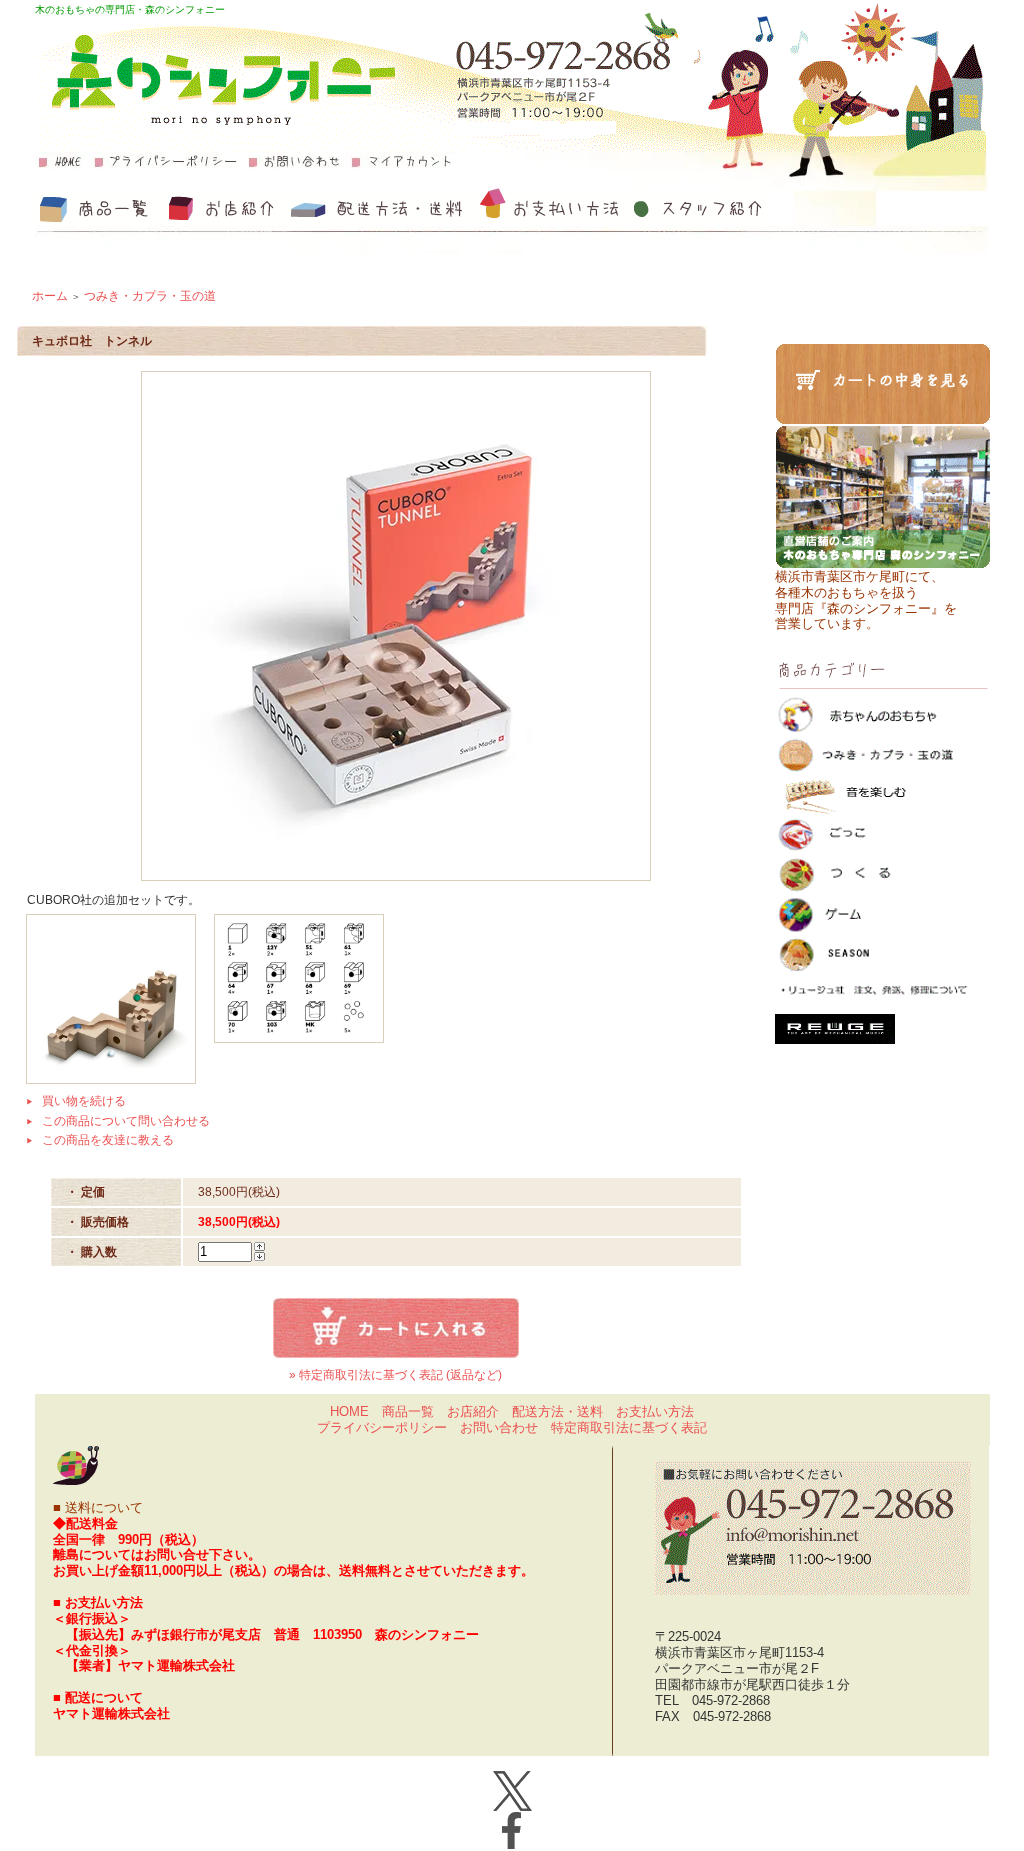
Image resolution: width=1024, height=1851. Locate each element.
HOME (349, 1411)
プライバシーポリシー (382, 1427)
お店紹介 (473, 1411)
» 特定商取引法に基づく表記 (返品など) (395, 1375)
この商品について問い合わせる (126, 1121)
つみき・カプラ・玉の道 (150, 296)
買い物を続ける (84, 1101)
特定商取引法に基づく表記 (629, 1427)
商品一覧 (408, 1411)
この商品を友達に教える (108, 1140)
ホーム (50, 296)
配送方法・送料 (557, 1411)
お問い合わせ (499, 1427)
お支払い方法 (655, 1411)
